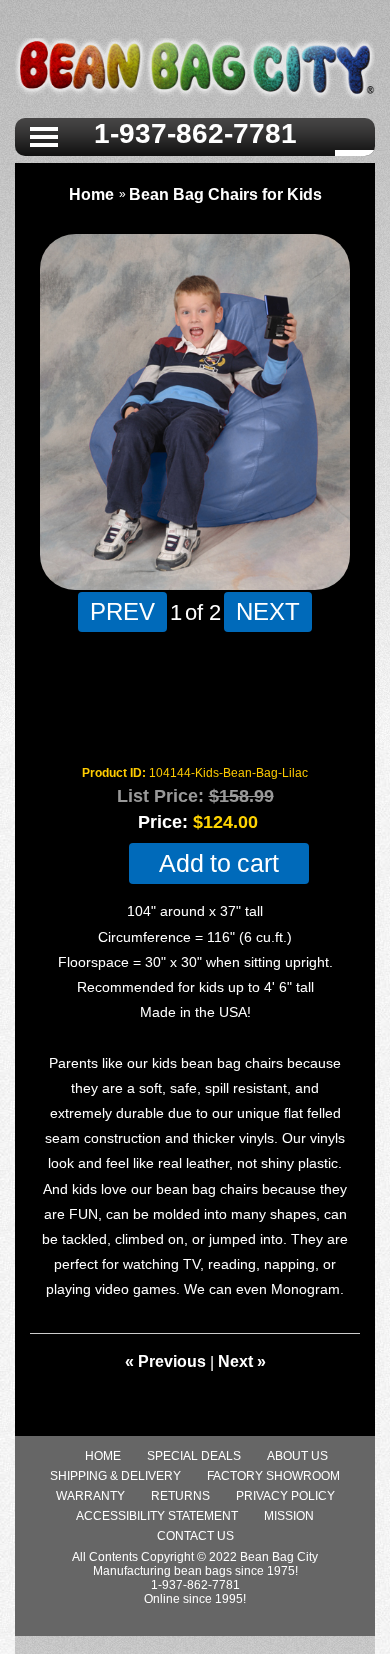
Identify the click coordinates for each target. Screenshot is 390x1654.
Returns (180, 1496)
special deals (194, 1456)
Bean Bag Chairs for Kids (225, 194)
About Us (297, 1456)
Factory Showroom (273, 1476)
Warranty (90, 1496)
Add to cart (219, 863)
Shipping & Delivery (115, 1476)
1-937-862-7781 (195, 133)
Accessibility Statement (157, 1516)
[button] (44, 135)
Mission (289, 1516)
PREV (122, 611)
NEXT (268, 611)
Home (91, 194)
